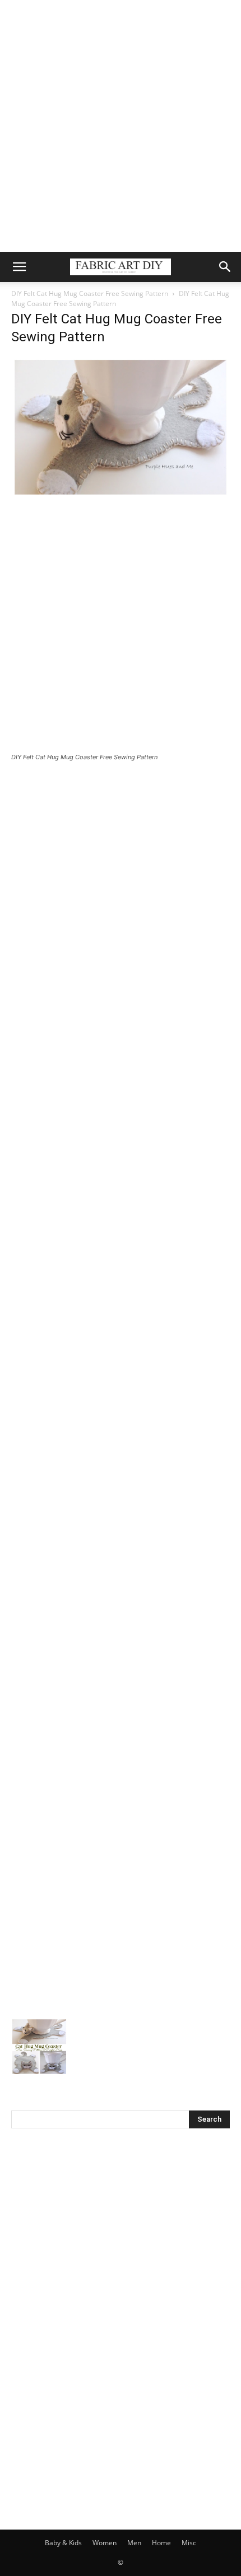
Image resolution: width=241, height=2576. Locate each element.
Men (134, 2543)
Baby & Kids (63, 2543)
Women (105, 2543)
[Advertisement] (121, 126)
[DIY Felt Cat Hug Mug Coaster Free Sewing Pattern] (121, 495)
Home (161, 2543)
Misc (189, 2543)
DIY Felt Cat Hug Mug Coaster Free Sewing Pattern (90, 293)
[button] (19, 267)
